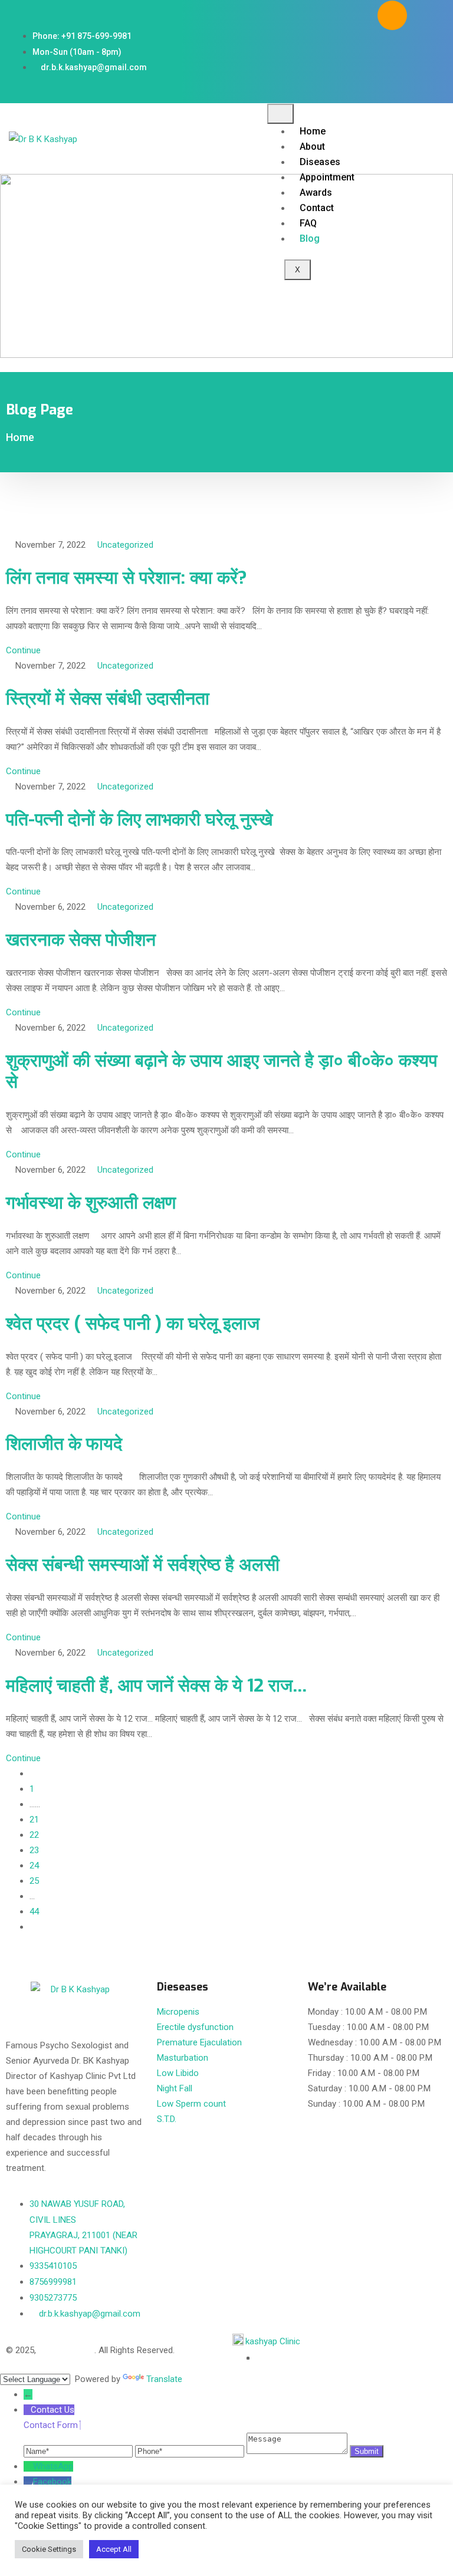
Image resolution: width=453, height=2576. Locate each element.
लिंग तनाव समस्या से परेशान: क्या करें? (127, 578)
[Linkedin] (409, 84)
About (312, 147)
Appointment (327, 177)
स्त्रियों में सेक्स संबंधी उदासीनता (108, 699)
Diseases (320, 162)
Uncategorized (125, 545)
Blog (310, 238)
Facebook (52, 2482)
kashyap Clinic (273, 2341)
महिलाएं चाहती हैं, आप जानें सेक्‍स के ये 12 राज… (157, 1686)
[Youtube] (427, 50)
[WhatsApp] (28, 2466)
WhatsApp (53, 2466)
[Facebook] (427, 15)
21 (34, 1820)
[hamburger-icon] (280, 114)
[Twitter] (392, 50)
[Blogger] (392, 15)
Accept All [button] (114, 2549)
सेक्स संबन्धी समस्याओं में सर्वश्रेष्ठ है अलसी (143, 1565)
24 (34, 1866)
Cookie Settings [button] (49, 2549)
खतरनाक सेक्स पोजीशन (81, 940)
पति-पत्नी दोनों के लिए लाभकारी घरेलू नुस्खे (139, 820)
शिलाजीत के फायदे (64, 1444)
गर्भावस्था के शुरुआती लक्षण (91, 1203)
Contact (317, 208)
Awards (316, 193)
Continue (23, 650)
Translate (164, 2379)
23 (34, 1850)
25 (34, 1881)
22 (34, 1835)
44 (34, 1912)
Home (313, 131)
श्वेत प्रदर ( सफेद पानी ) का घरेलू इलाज (133, 1324)
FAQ (308, 223)
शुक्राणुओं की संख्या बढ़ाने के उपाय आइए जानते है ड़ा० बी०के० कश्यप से (221, 1071)
